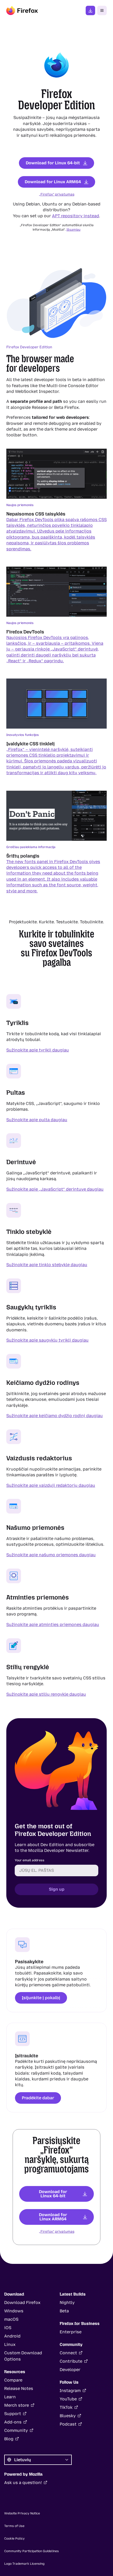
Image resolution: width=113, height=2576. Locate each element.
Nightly (67, 2303)
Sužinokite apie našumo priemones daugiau (51, 1555)
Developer (70, 2370)
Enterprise (71, 2332)
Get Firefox (90, 10)
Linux (10, 2344)
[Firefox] (22, 10)
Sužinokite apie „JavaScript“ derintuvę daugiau (55, 1189)
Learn (10, 2397)
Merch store (17, 2405)
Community (16, 2430)
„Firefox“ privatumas (57, 194)
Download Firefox (22, 2303)
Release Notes (19, 2388)
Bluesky (68, 2416)
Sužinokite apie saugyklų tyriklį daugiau (47, 1340)
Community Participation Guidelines (32, 2551)
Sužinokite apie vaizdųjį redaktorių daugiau (51, 1485)
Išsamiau (73, 230)
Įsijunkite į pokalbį (41, 1998)
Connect (68, 2353)
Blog (9, 2439)
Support (13, 2414)
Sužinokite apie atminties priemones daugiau (53, 1625)
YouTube (68, 2399)
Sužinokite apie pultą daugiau (37, 1119)
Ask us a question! (23, 2483)
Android (12, 2336)
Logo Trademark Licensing (24, 2564)
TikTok (66, 2407)
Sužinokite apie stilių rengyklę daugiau (46, 1694)
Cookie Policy (14, 2539)
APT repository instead (76, 216)
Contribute (71, 2361)
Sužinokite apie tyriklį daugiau (38, 1050)
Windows (14, 2311)
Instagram (70, 2391)
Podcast (68, 2424)
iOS (8, 2328)
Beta (64, 2311)
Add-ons (13, 2422)
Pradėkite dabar (38, 2098)
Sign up (57, 1889)
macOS (11, 2319)
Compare (13, 2380)
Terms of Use (14, 2526)
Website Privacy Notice (22, 2513)
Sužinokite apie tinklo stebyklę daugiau (47, 1265)
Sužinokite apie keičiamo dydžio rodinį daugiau (55, 1416)
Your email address (30, 1860)
